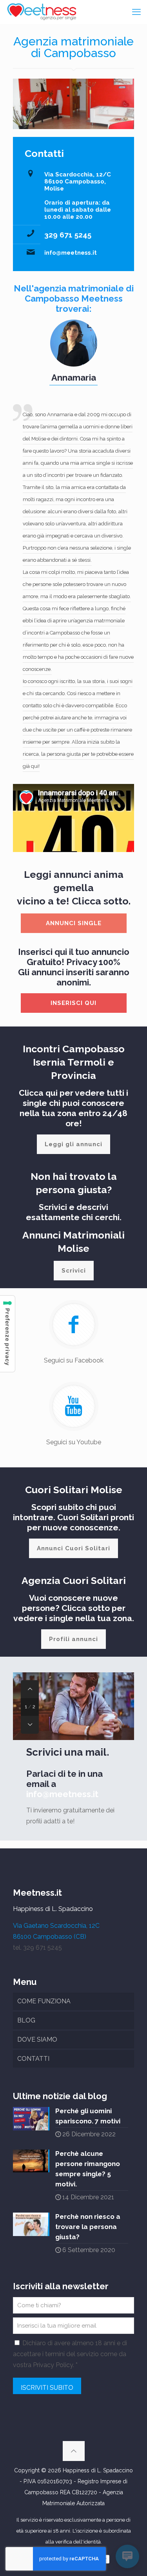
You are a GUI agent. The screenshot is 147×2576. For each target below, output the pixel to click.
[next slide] (30, 1725)
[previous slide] (30, 1689)
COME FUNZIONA (44, 2001)
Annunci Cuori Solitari (73, 1548)
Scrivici (74, 1271)
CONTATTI (33, 2059)
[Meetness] (42, 12)
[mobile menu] (136, 12)
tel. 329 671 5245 (37, 1948)
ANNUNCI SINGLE (74, 923)
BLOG (26, 2020)
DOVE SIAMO (37, 2039)
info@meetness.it (71, 253)
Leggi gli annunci (73, 1144)
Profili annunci (73, 1639)
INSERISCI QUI (73, 1003)
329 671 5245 (68, 235)
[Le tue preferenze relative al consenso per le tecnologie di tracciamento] (7, 1334)
